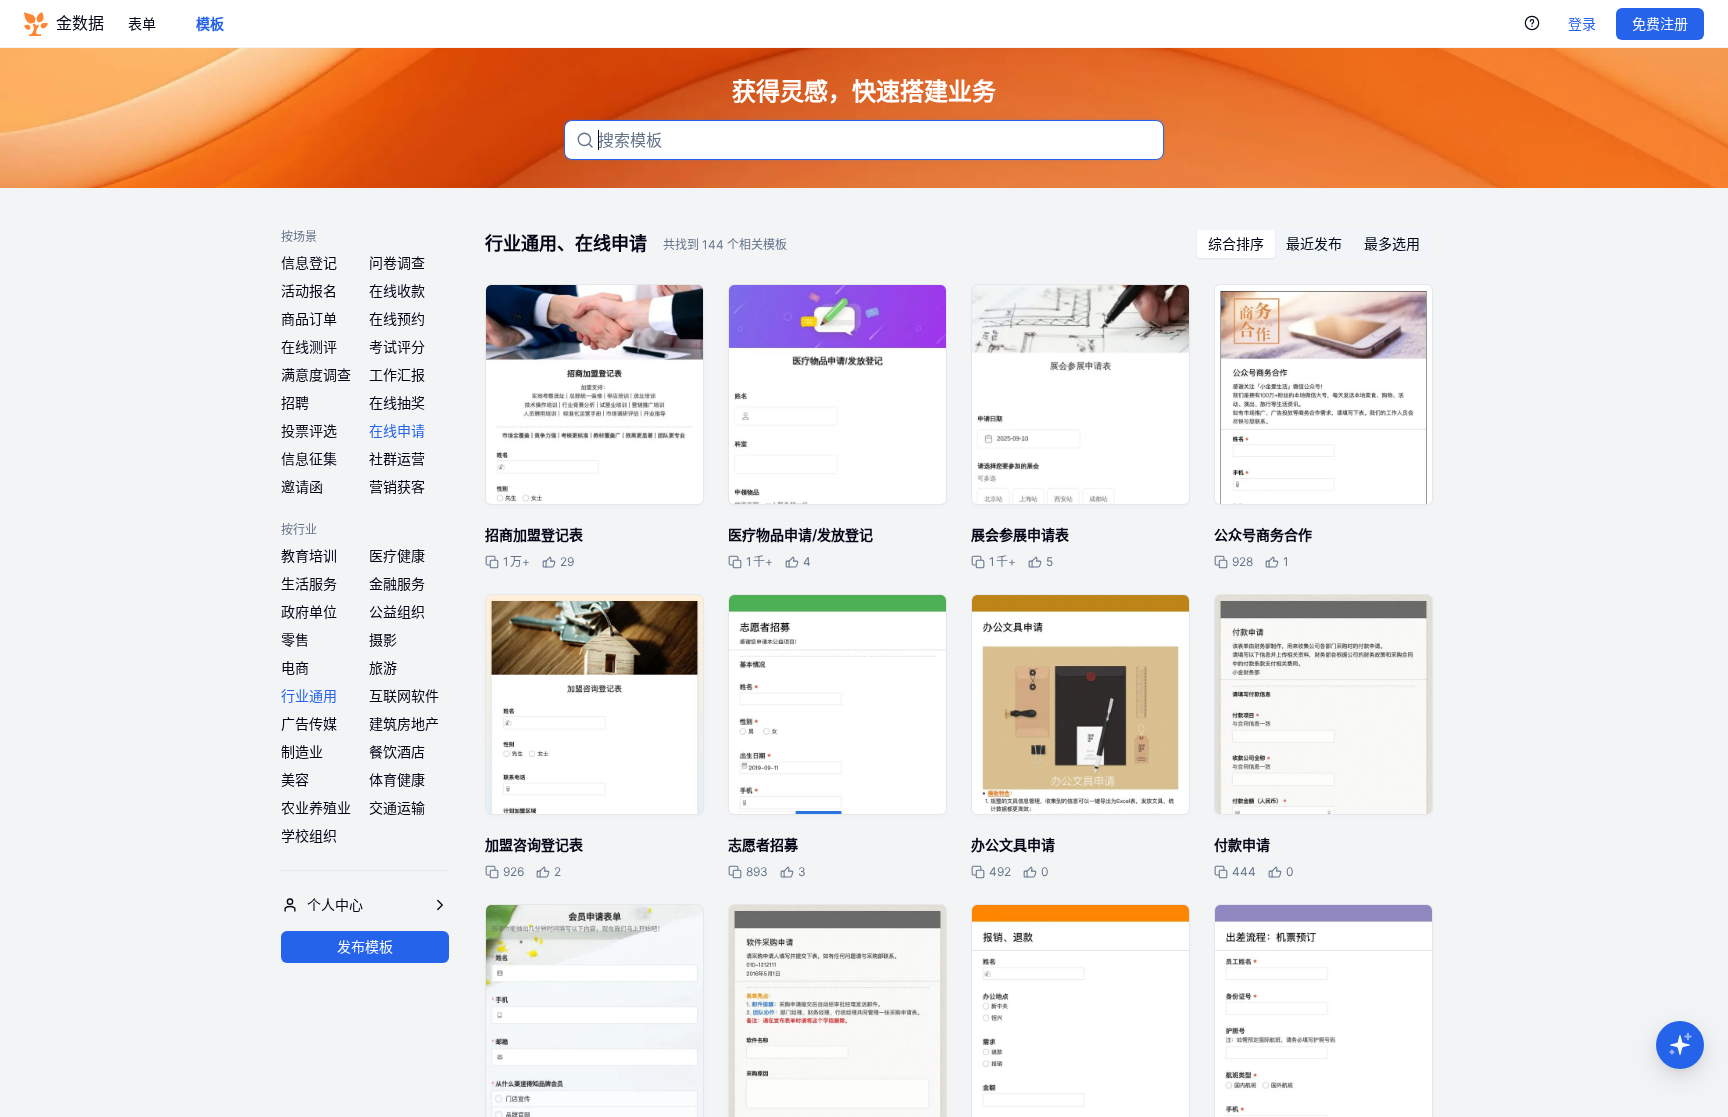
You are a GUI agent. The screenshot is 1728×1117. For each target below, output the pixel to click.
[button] (1680, 1045)
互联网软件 (404, 695)
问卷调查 (397, 262)
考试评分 (397, 346)
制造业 (302, 751)
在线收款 (397, 290)
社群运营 (397, 458)
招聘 (295, 402)
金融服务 (397, 583)
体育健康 (397, 779)
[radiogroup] (1314, 244)
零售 (295, 639)
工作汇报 (397, 374)
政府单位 (309, 611)
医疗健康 (397, 555)
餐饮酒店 (397, 751)
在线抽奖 (397, 402)
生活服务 (309, 583)
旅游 (383, 667)
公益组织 (397, 611)
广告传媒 (309, 723)
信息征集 (309, 458)
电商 (295, 667)
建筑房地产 (404, 723)
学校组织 (309, 835)
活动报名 (309, 290)
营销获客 (397, 486)
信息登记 (309, 262)
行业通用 (309, 695)
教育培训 (309, 555)
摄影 (383, 639)
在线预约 (397, 318)
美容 (295, 779)
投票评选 (309, 430)
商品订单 (309, 318)
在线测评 (309, 346)
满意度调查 (316, 374)
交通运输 (397, 807)
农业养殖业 (316, 807)
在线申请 (397, 430)
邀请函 (302, 486)
